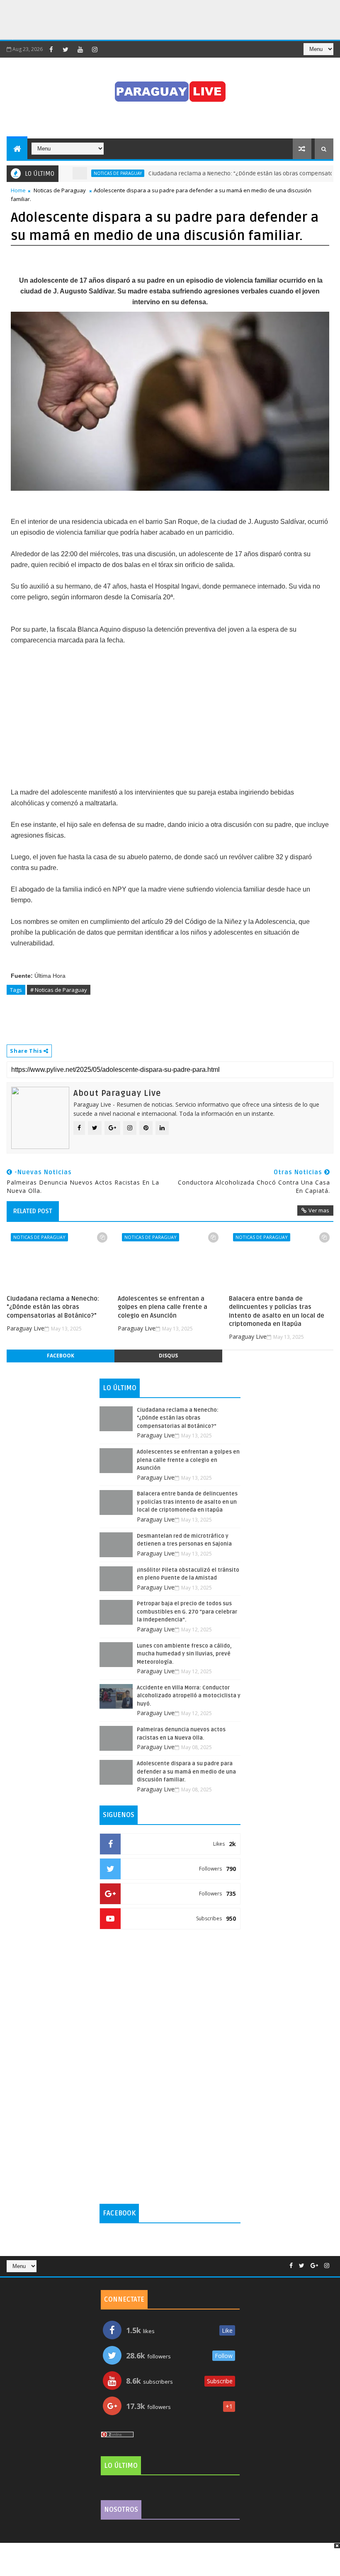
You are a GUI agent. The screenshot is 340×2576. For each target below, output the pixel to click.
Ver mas (319, 1210)
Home (18, 190)
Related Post (33, 1211)
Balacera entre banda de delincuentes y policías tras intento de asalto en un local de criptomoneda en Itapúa (277, 1311)
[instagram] (95, 49)
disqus (168, 1356)
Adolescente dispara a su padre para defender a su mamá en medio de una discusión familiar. (186, 1772)
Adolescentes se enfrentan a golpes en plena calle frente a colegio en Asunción (163, 1307)
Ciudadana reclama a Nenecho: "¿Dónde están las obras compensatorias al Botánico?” (53, 1307)
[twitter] (66, 49)
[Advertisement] (151, 19)
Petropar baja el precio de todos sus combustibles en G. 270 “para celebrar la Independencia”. (187, 1612)
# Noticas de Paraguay (59, 990)
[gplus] (314, 2266)
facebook (61, 1356)
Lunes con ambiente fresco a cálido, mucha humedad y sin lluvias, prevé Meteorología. (184, 1654)
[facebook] (51, 49)
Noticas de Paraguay (87, 173)
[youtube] (80, 49)
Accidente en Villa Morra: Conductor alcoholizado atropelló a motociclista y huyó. (189, 1696)
